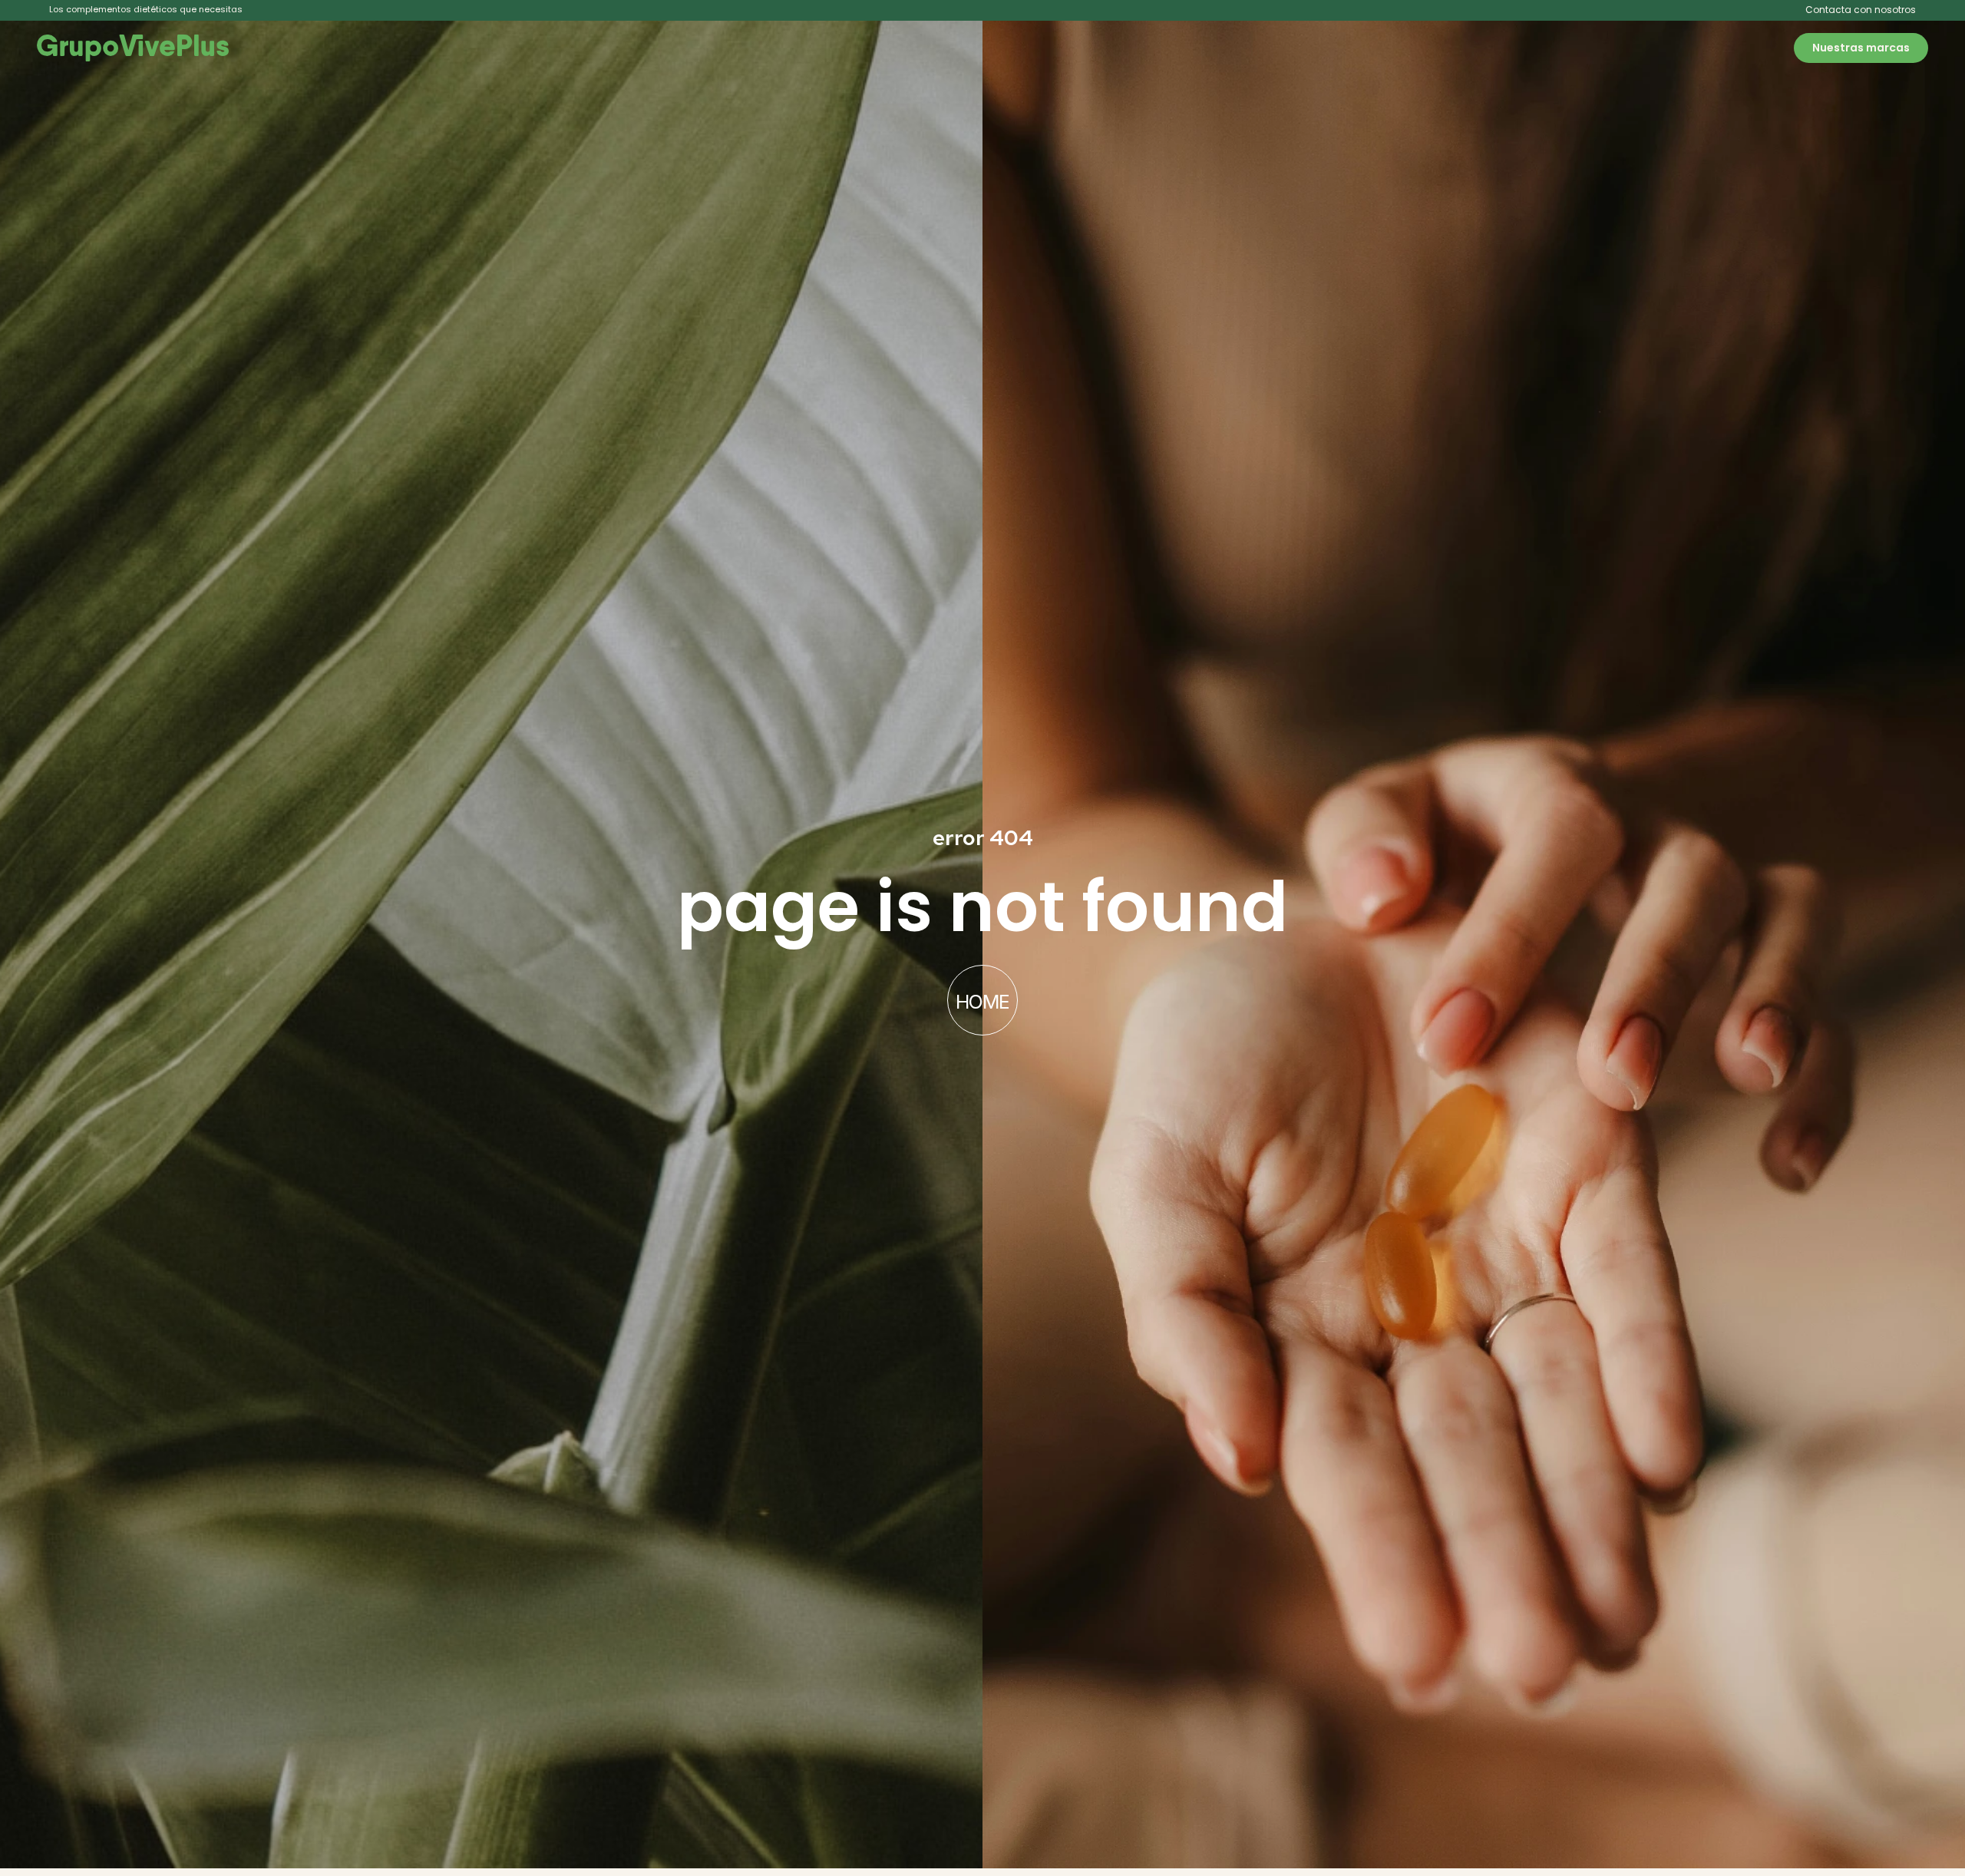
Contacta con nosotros (1861, 10)
